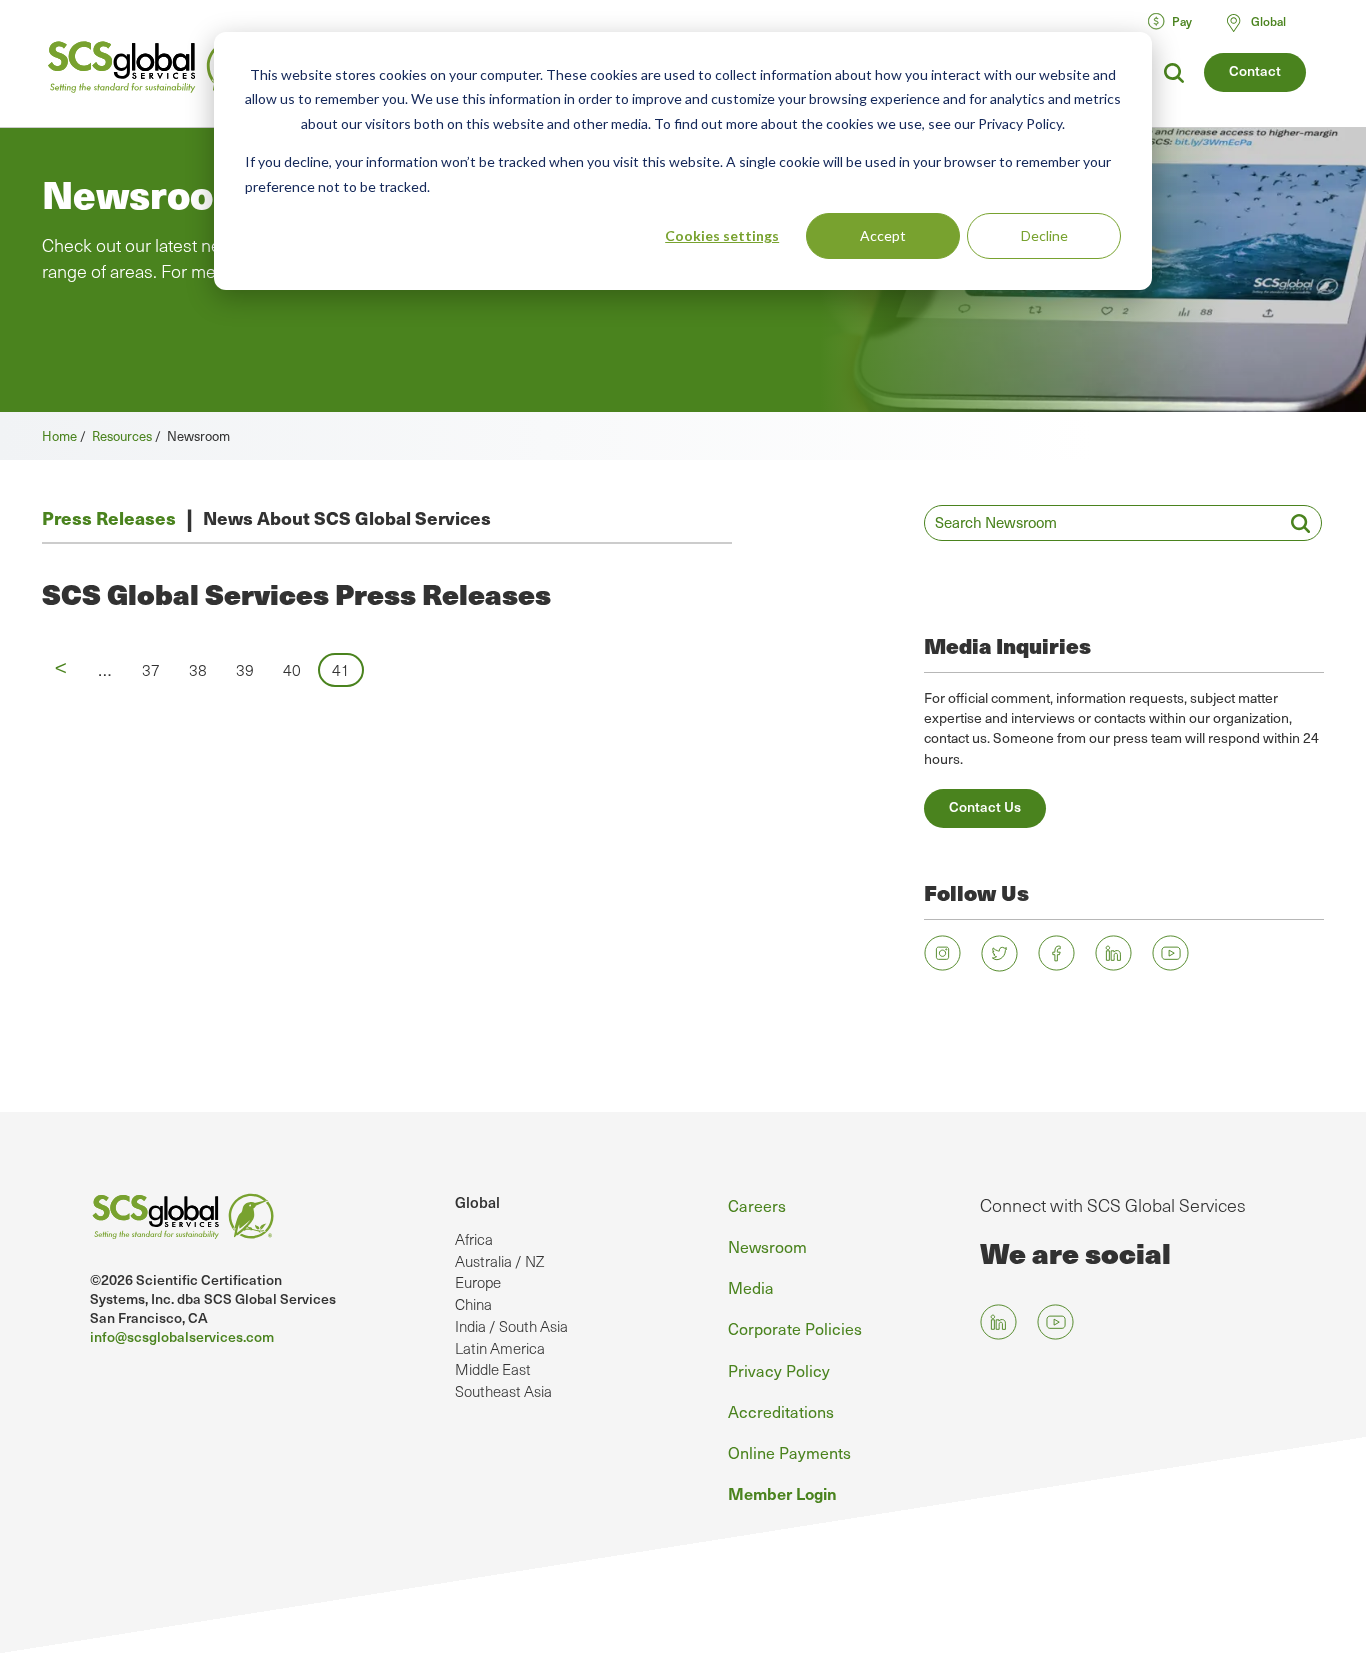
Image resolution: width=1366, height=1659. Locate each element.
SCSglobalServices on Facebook (1056, 953)
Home (59, 435)
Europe (478, 1282)
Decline (1044, 235)
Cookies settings (722, 235)
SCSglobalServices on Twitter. (999, 953)
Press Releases (109, 517)
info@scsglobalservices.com (182, 1336)
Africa (474, 1239)
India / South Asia (511, 1326)
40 (298, 669)
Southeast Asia (503, 1391)
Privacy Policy (779, 1370)
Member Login (782, 1493)
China (473, 1304)
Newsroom (767, 1246)
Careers (757, 1205)
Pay (1182, 21)
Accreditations (781, 1411)
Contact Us (985, 806)
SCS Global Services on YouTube (1170, 953)
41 (348, 669)
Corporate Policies (795, 1328)
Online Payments (789, 1452)
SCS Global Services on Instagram (942, 953)
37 (157, 669)
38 (204, 669)
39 (251, 669)
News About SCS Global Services (347, 517)
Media (751, 1287)
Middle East (493, 1369)
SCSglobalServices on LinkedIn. (1113, 953)
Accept (883, 235)
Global (477, 1202)
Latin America (500, 1348)
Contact (1255, 70)
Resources (122, 435)
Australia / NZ (499, 1261)
